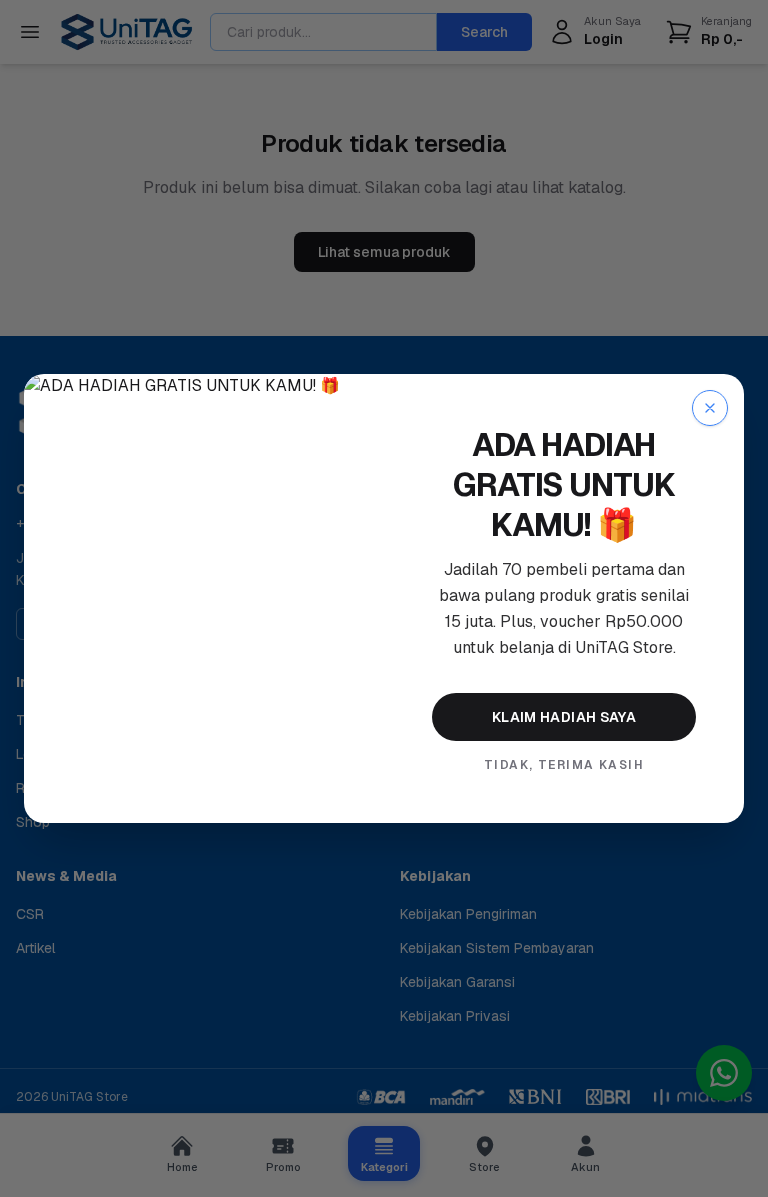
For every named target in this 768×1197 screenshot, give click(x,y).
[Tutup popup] (710, 408)
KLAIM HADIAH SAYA (564, 717)
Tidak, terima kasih (564, 765)
